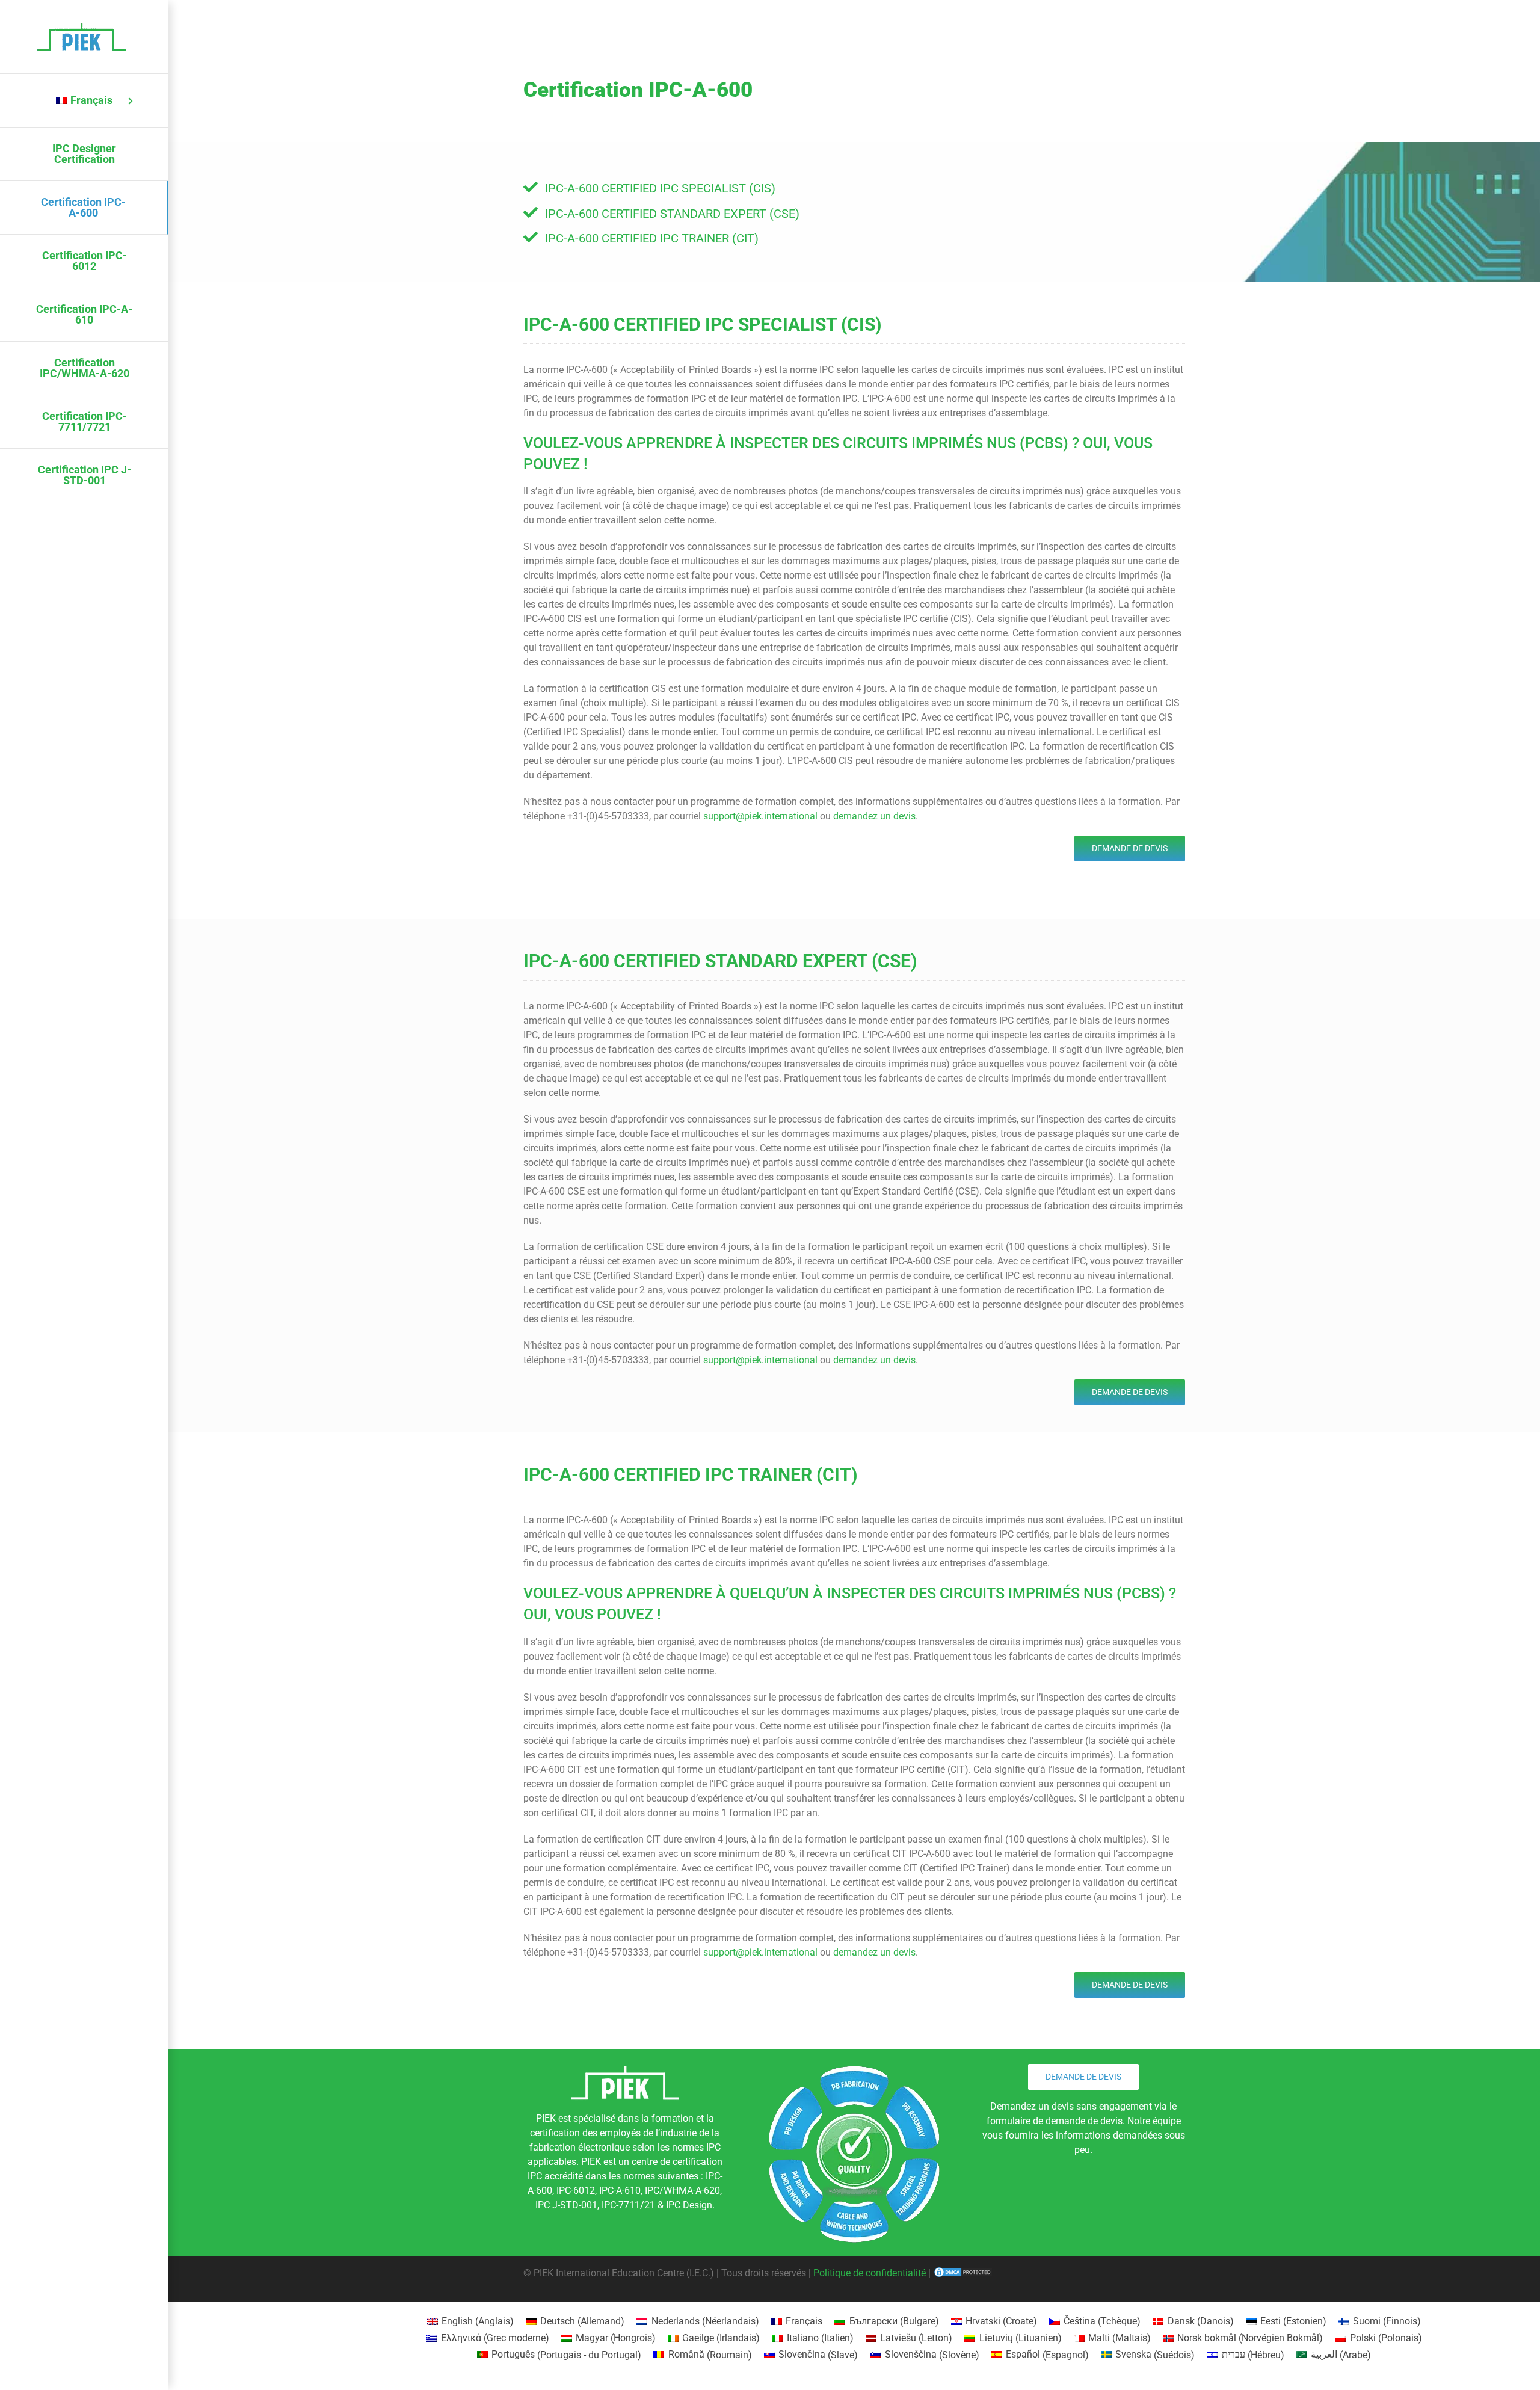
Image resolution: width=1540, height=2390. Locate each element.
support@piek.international (760, 816)
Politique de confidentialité (870, 2273)
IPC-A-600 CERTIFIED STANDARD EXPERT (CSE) (672, 214)
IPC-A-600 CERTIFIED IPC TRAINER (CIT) (652, 238)
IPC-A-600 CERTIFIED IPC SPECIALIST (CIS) (660, 188)
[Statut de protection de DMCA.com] (963, 2273)
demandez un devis (874, 816)
